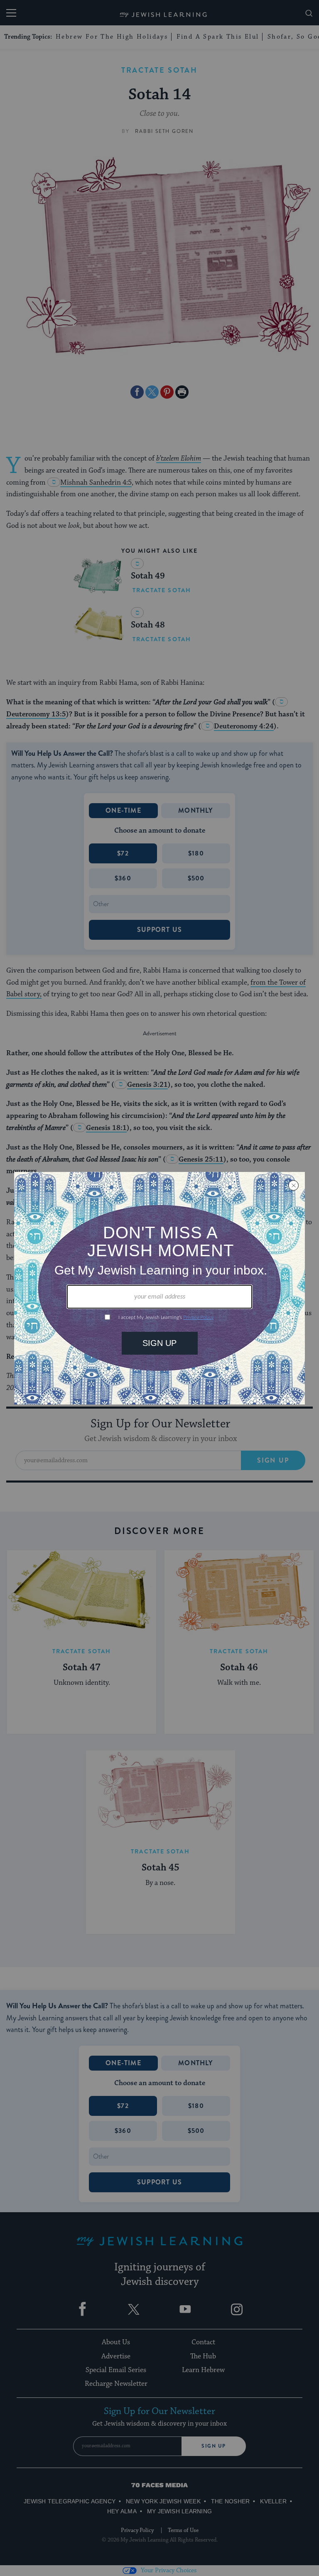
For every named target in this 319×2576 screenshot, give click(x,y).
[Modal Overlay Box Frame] (159, 1288)
